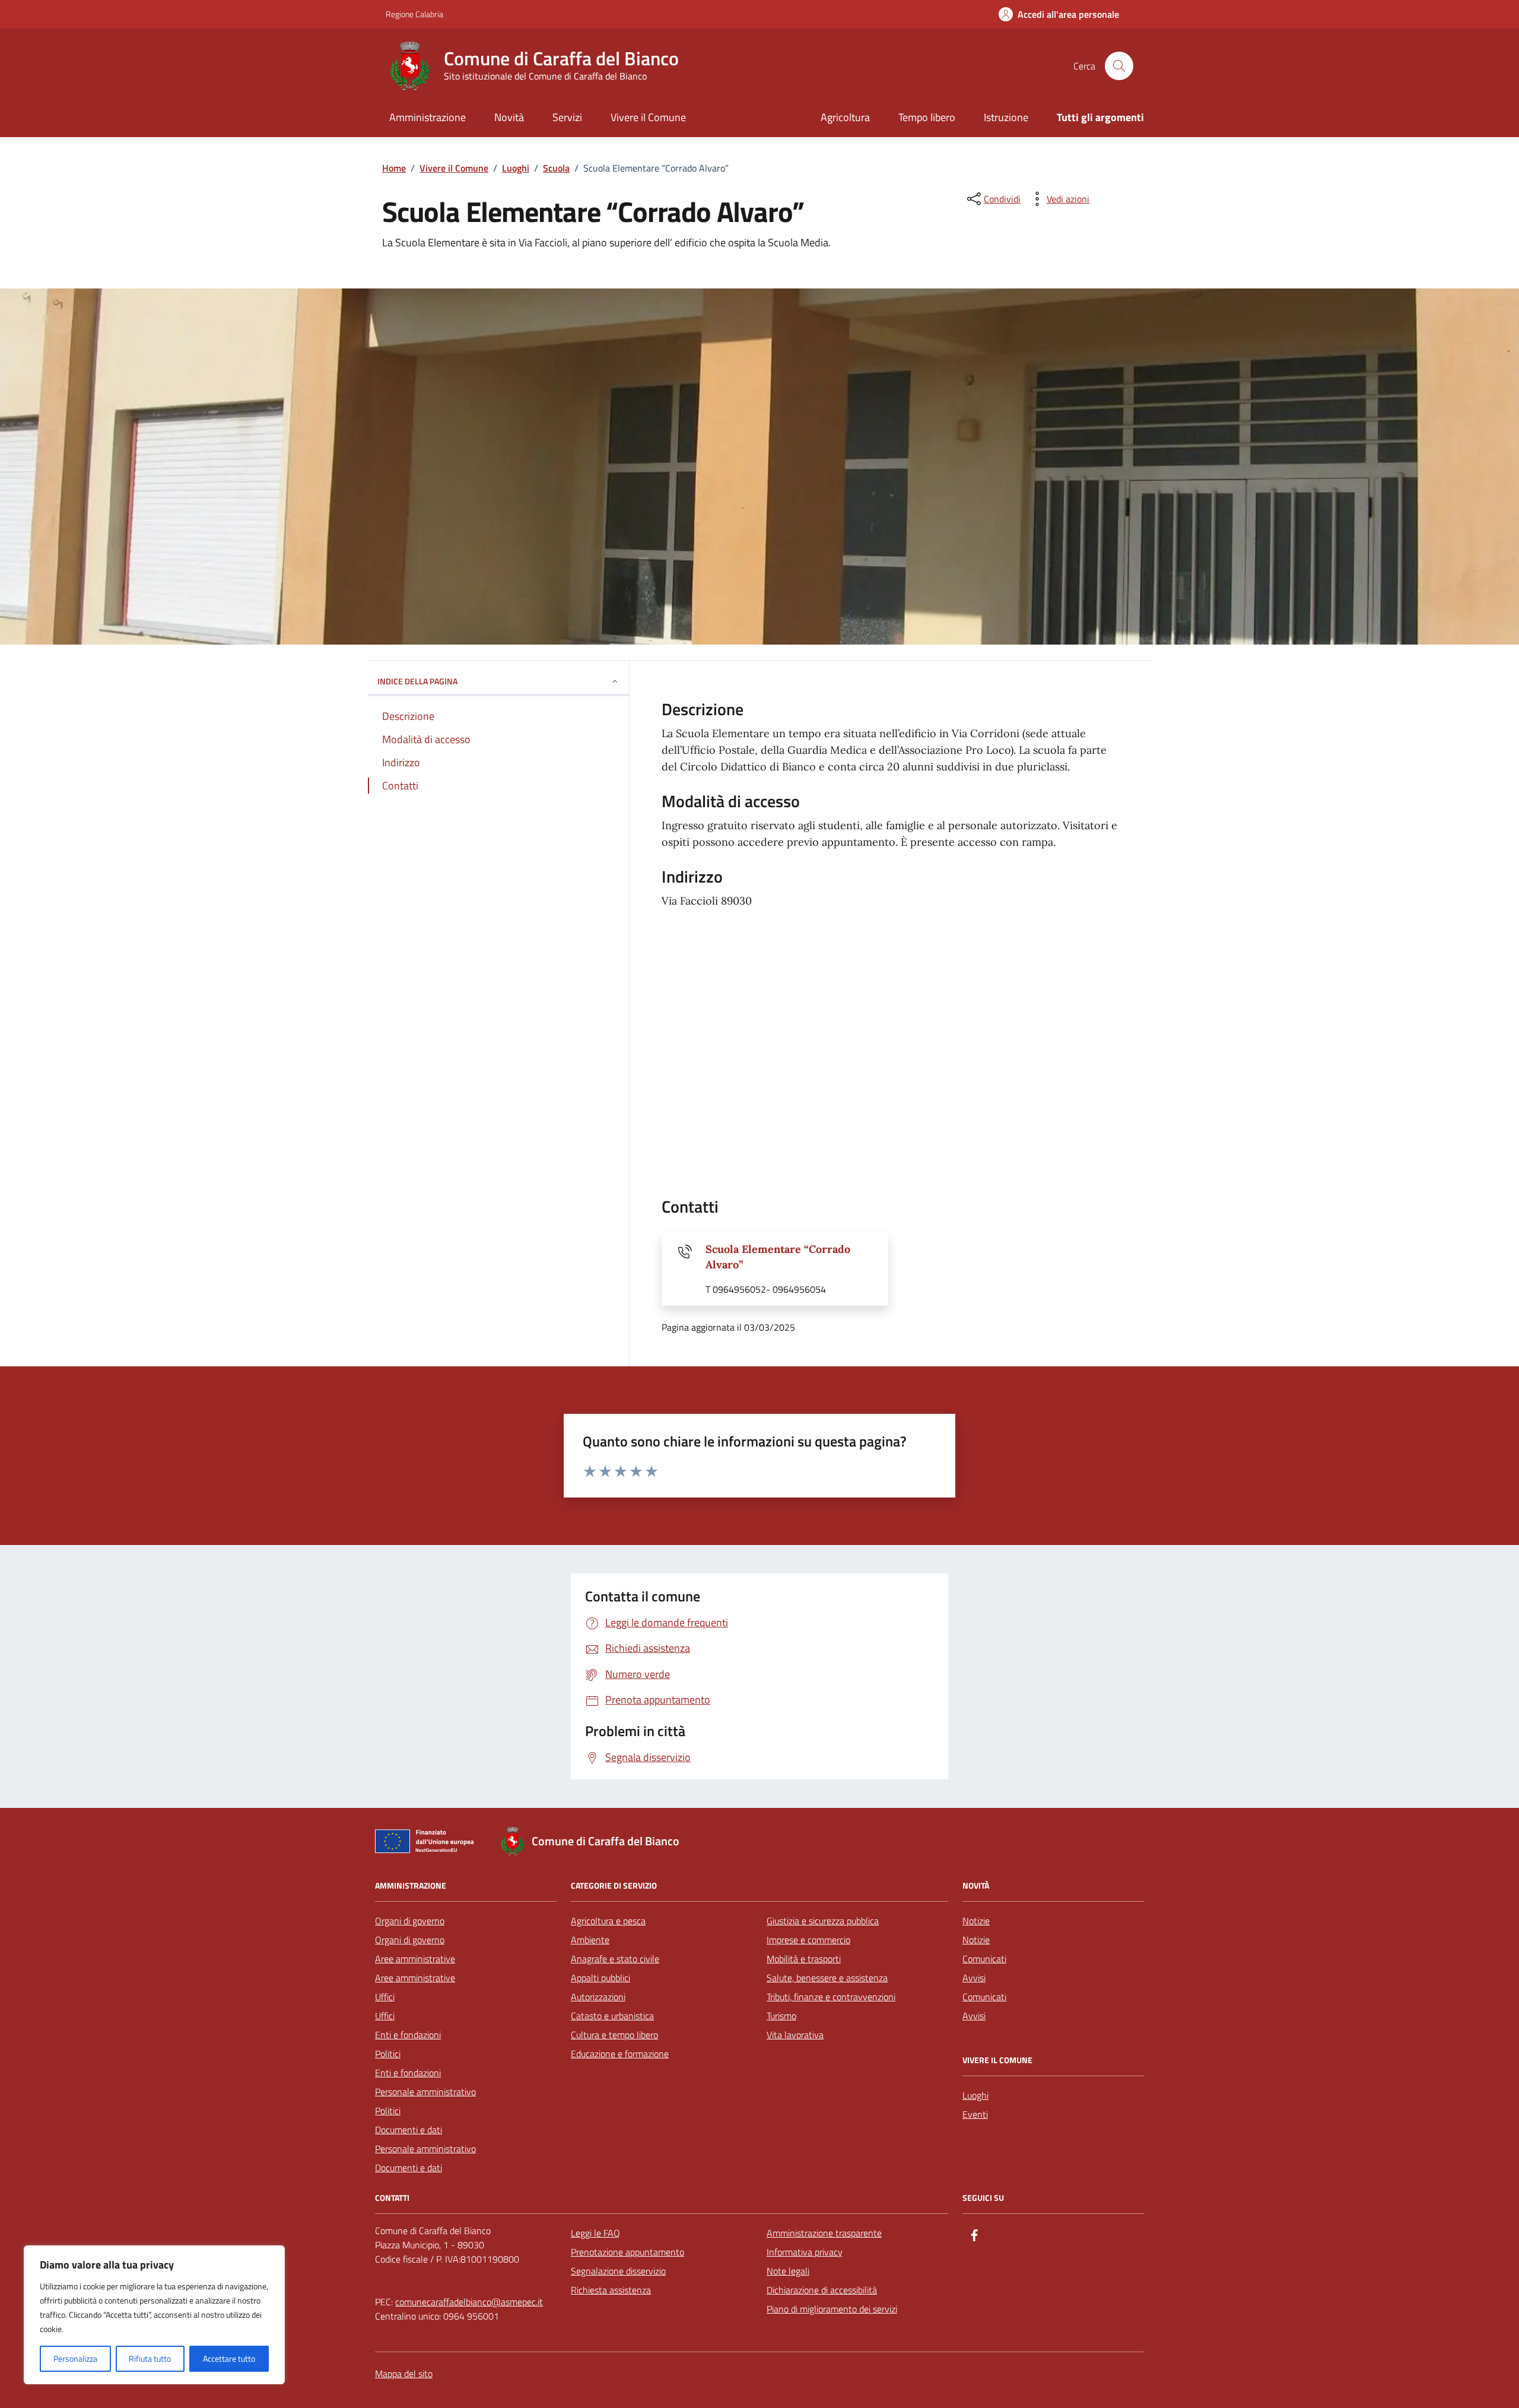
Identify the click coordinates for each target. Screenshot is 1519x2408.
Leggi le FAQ (595, 2233)
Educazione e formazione (620, 2054)
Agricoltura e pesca (608, 1921)
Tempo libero (927, 117)
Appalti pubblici (600, 1978)
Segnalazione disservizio (618, 2271)
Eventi (975, 2114)
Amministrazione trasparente (824, 2233)
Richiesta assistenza (611, 2290)
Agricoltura (845, 117)
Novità (509, 117)
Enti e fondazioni (408, 2035)
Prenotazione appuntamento (627, 2252)
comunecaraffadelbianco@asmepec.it (469, 2302)
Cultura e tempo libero (614, 2035)
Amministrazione (428, 117)
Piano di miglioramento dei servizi (832, 2309)
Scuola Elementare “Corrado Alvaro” (778, 1257)
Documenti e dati (409, 2130)
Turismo (781, 2016)
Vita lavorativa (795, 2035)
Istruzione (1006, 117)
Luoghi (975, 2095)
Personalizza (75, 2358)
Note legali (788, 2271)
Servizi (567, 117)
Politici (388, 2054)
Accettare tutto (229, 2358)
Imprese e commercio (808, 1940)
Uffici (385, 1997)
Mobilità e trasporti (804, 1959)
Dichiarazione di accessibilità (822, 2290)
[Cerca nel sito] (1119, 66)
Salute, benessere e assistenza (827, 1978)
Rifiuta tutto (150, 2358)
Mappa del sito (404, 2374)
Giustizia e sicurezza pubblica (823, 1921)
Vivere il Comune (648, 117)
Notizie (976, 1921)
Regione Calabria (414, 14)
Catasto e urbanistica (612, 2016)
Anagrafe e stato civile (615, 1959)
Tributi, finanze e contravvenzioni (831, 1997)
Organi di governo (410, 1921)
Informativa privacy (805, 2252)
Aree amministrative (415, 1959)
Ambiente (590, 1940)
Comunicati (984, 1959)
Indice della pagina (417, 681)
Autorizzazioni (598, 1997)
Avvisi (974, 1978)
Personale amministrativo (425, 2092)
